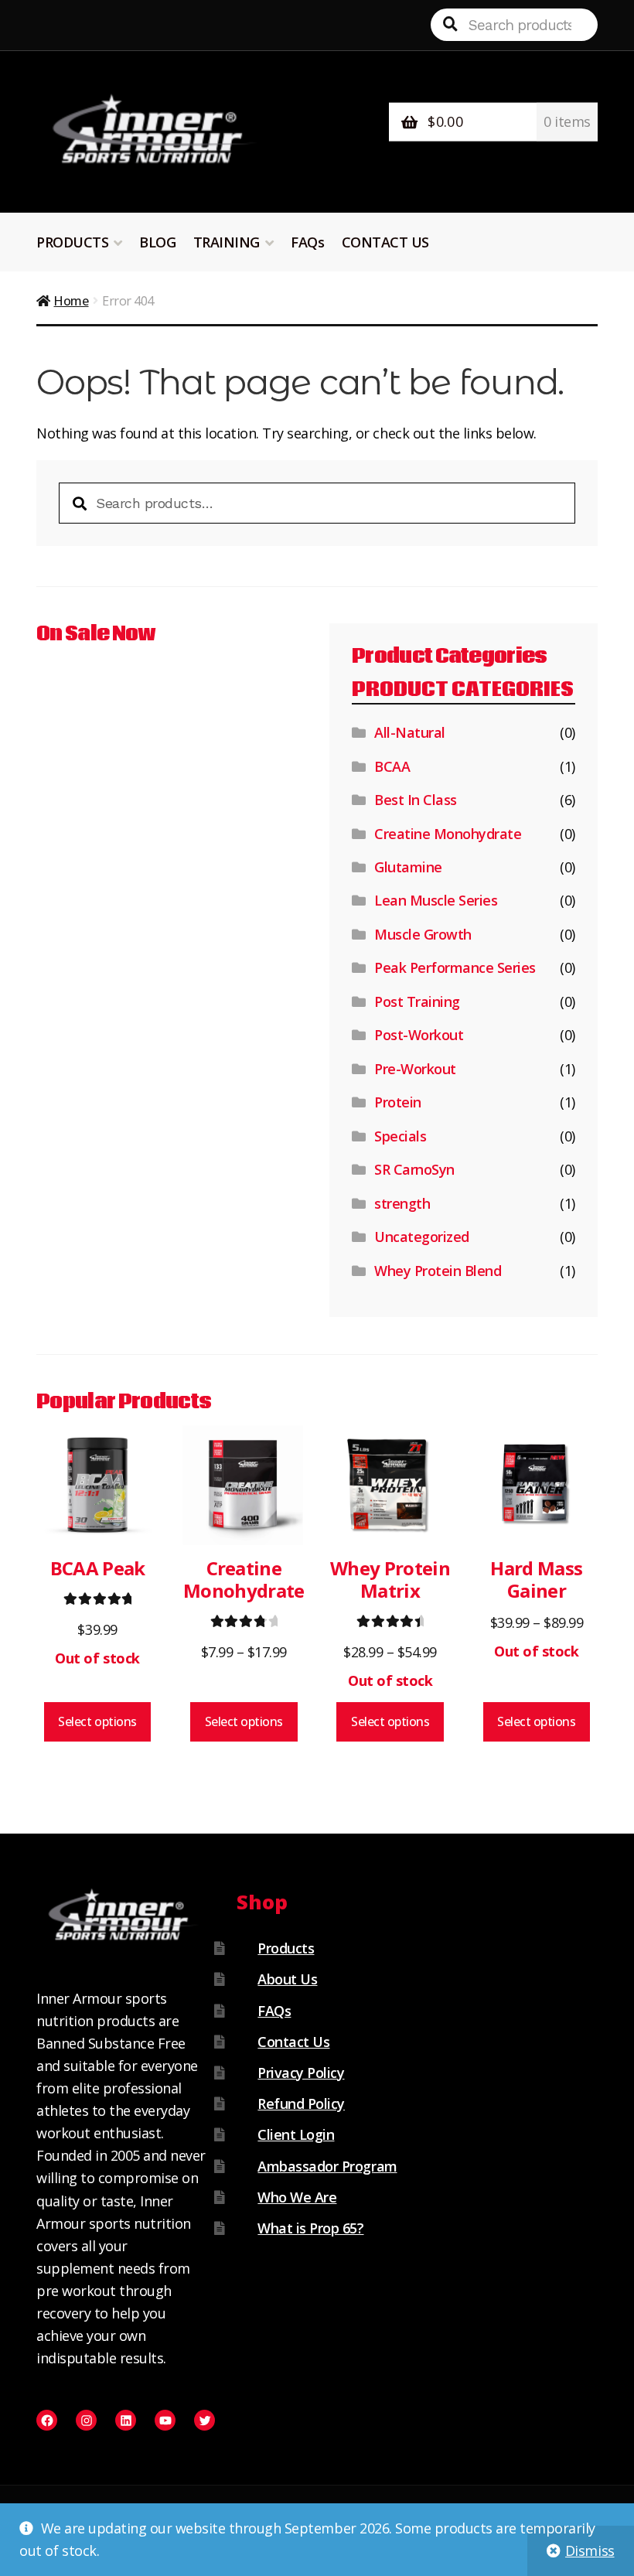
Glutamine (408, 867)
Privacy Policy (301, 2073)
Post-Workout (419, 1035)
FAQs (307, 242)
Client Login (296, 2134)
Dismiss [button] (590, 2550)
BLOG (157, 242)
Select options (97, 1721)
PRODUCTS (72, 242)
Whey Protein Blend (438, 1271)
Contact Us (293, 2042)
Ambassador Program (327, 2166)
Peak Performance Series (455, 967)
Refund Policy (301, 2103)
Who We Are (297, 2197)
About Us (287, 1979)
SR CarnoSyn (414, 1169)
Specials (400, 1136)
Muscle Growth (423, 934)
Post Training (417, 1001)
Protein (398, 1102)
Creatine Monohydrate (448, 834)
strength (402, 1203)
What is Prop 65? (310, 2228)
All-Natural (410, 732)
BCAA (392, 766)
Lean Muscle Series (436, 900)
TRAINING (227, 242)
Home (71, 301)
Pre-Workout (415, 1069)
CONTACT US (385, 242)
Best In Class (416, 800)
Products (286, 1948)
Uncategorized (422, 1237)
